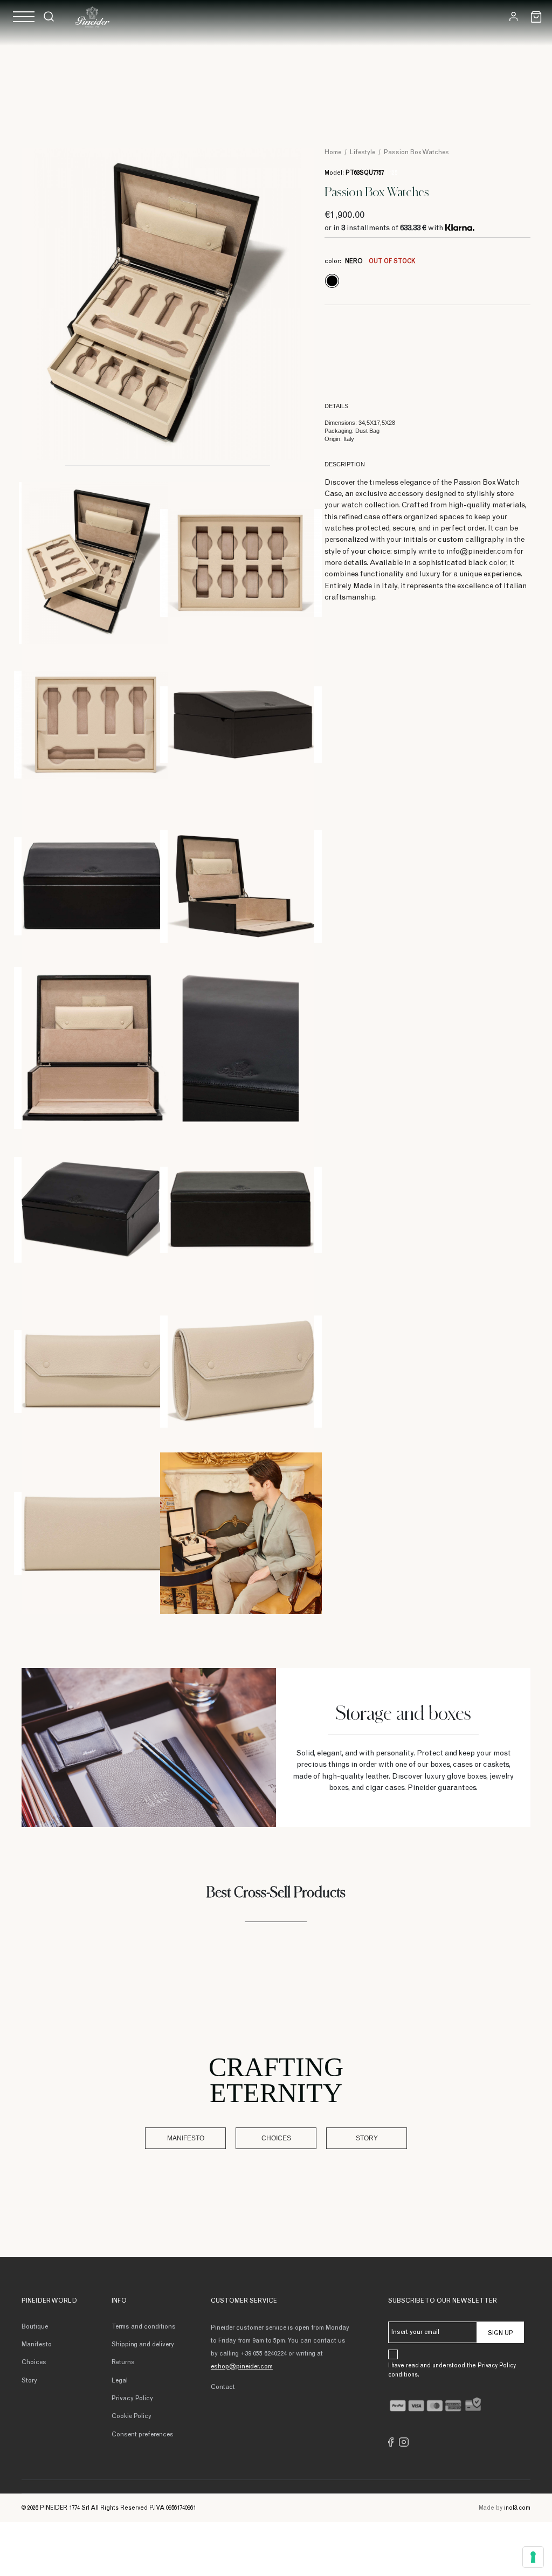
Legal (120, 2381)
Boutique (35, 2327)
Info (119, 2301)
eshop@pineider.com (242, 2367)
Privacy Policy (132, 2399)
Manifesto (186, 2138)
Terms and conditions (144, 2327)
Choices (276, 2138)
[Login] (513, 16)
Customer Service (244, 2301)
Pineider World (49, 2301)
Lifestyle (363, 153)
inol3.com (517, 2508)
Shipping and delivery (143, 2345)
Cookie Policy (132, 2416)
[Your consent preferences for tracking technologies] (533, 2557)
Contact (223, 2387)
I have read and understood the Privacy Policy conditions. (452, 2371)
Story (367, 2138)
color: (370, 261)
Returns (123, 2363)
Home (333, 153)
